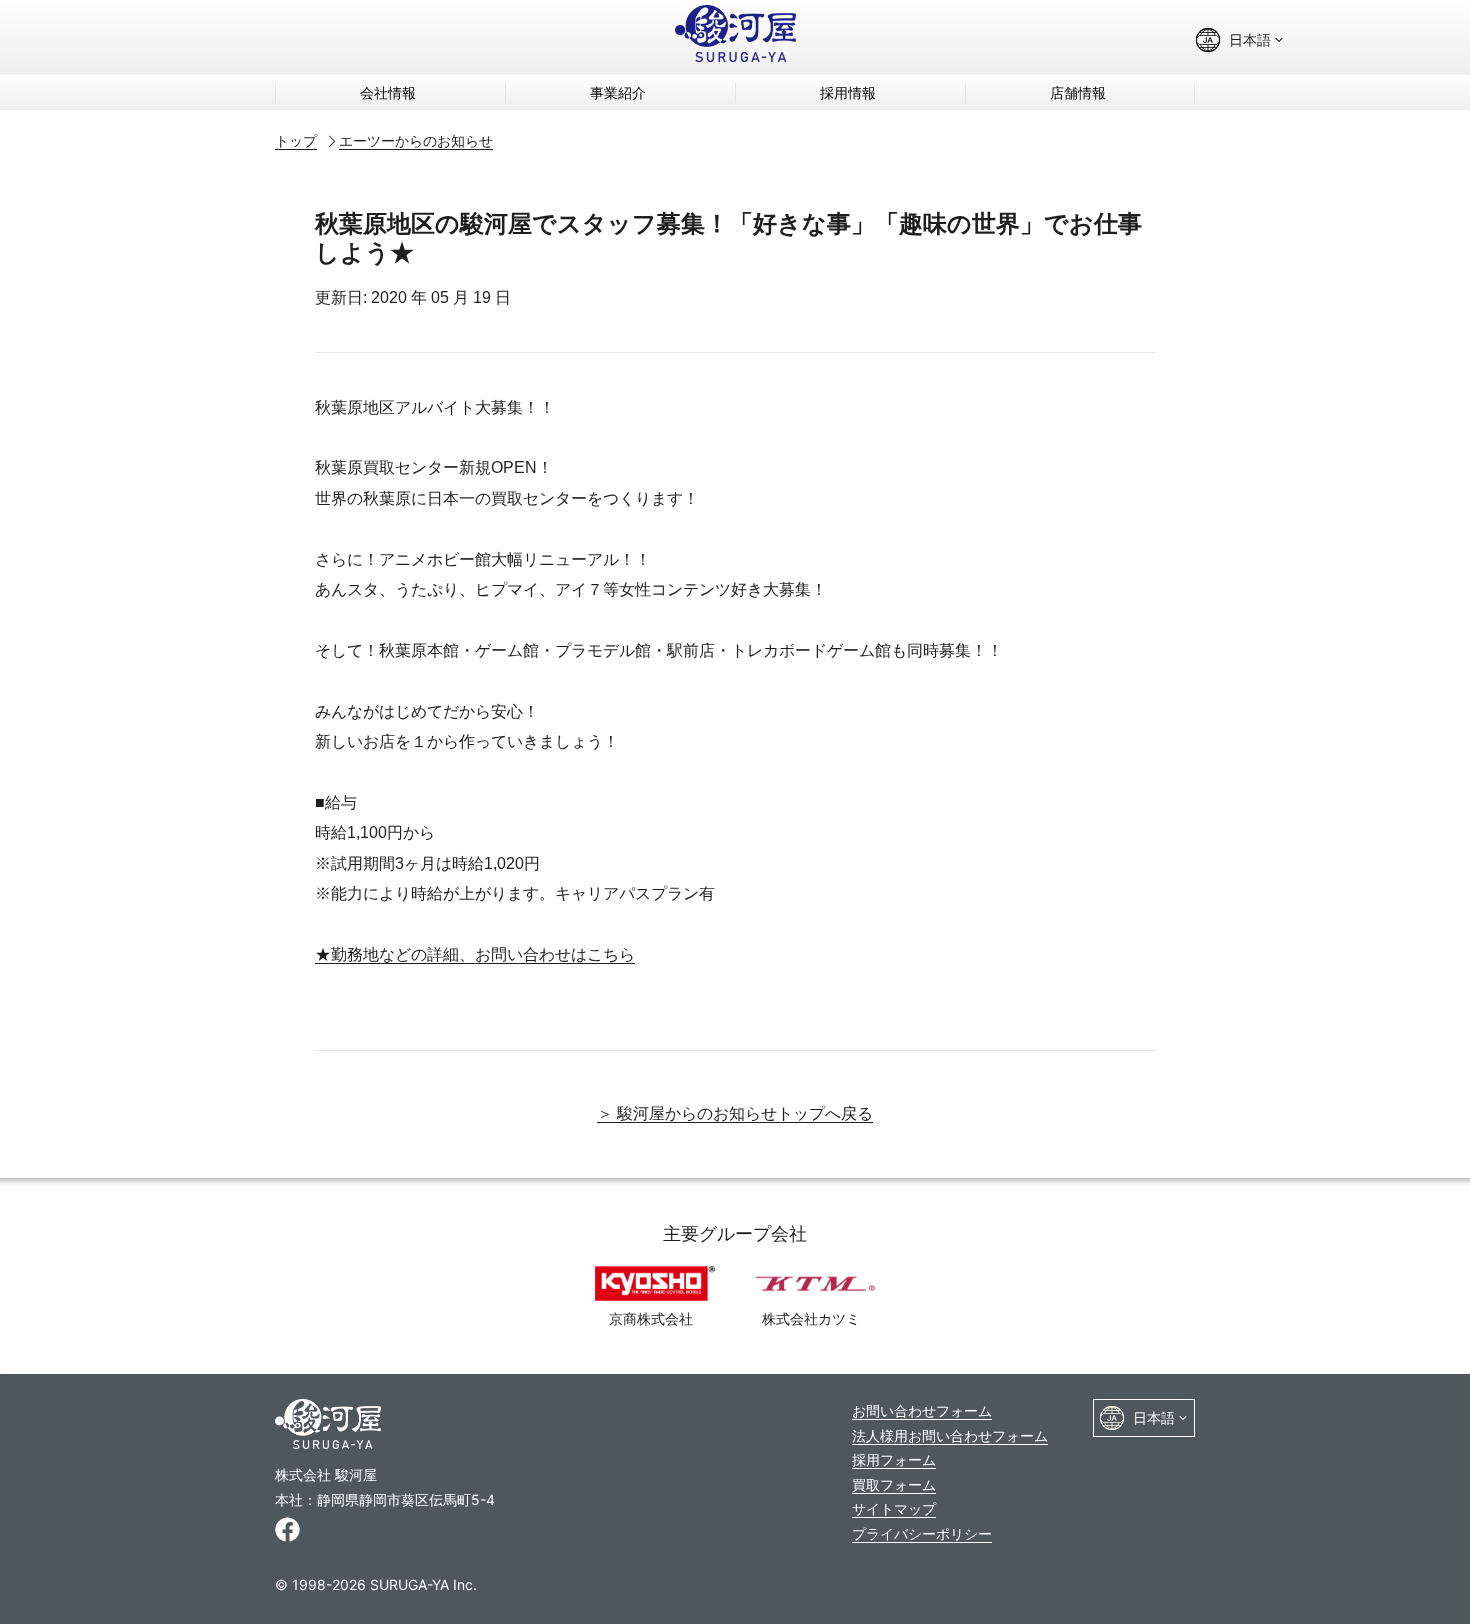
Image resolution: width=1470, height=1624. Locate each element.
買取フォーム (894, 1484)
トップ (296, 140)
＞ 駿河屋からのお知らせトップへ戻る (735, 1113)
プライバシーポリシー (922, 1533)
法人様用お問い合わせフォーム (950, 1435)
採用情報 (848, 92)
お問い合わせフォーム (922, 1410)
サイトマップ (894, 1508)
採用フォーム (894, 1459)
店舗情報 (1078, 92)
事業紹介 (618, 92)
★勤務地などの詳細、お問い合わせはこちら (475, 954)
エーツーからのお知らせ (416, 140)
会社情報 (388, 92)
